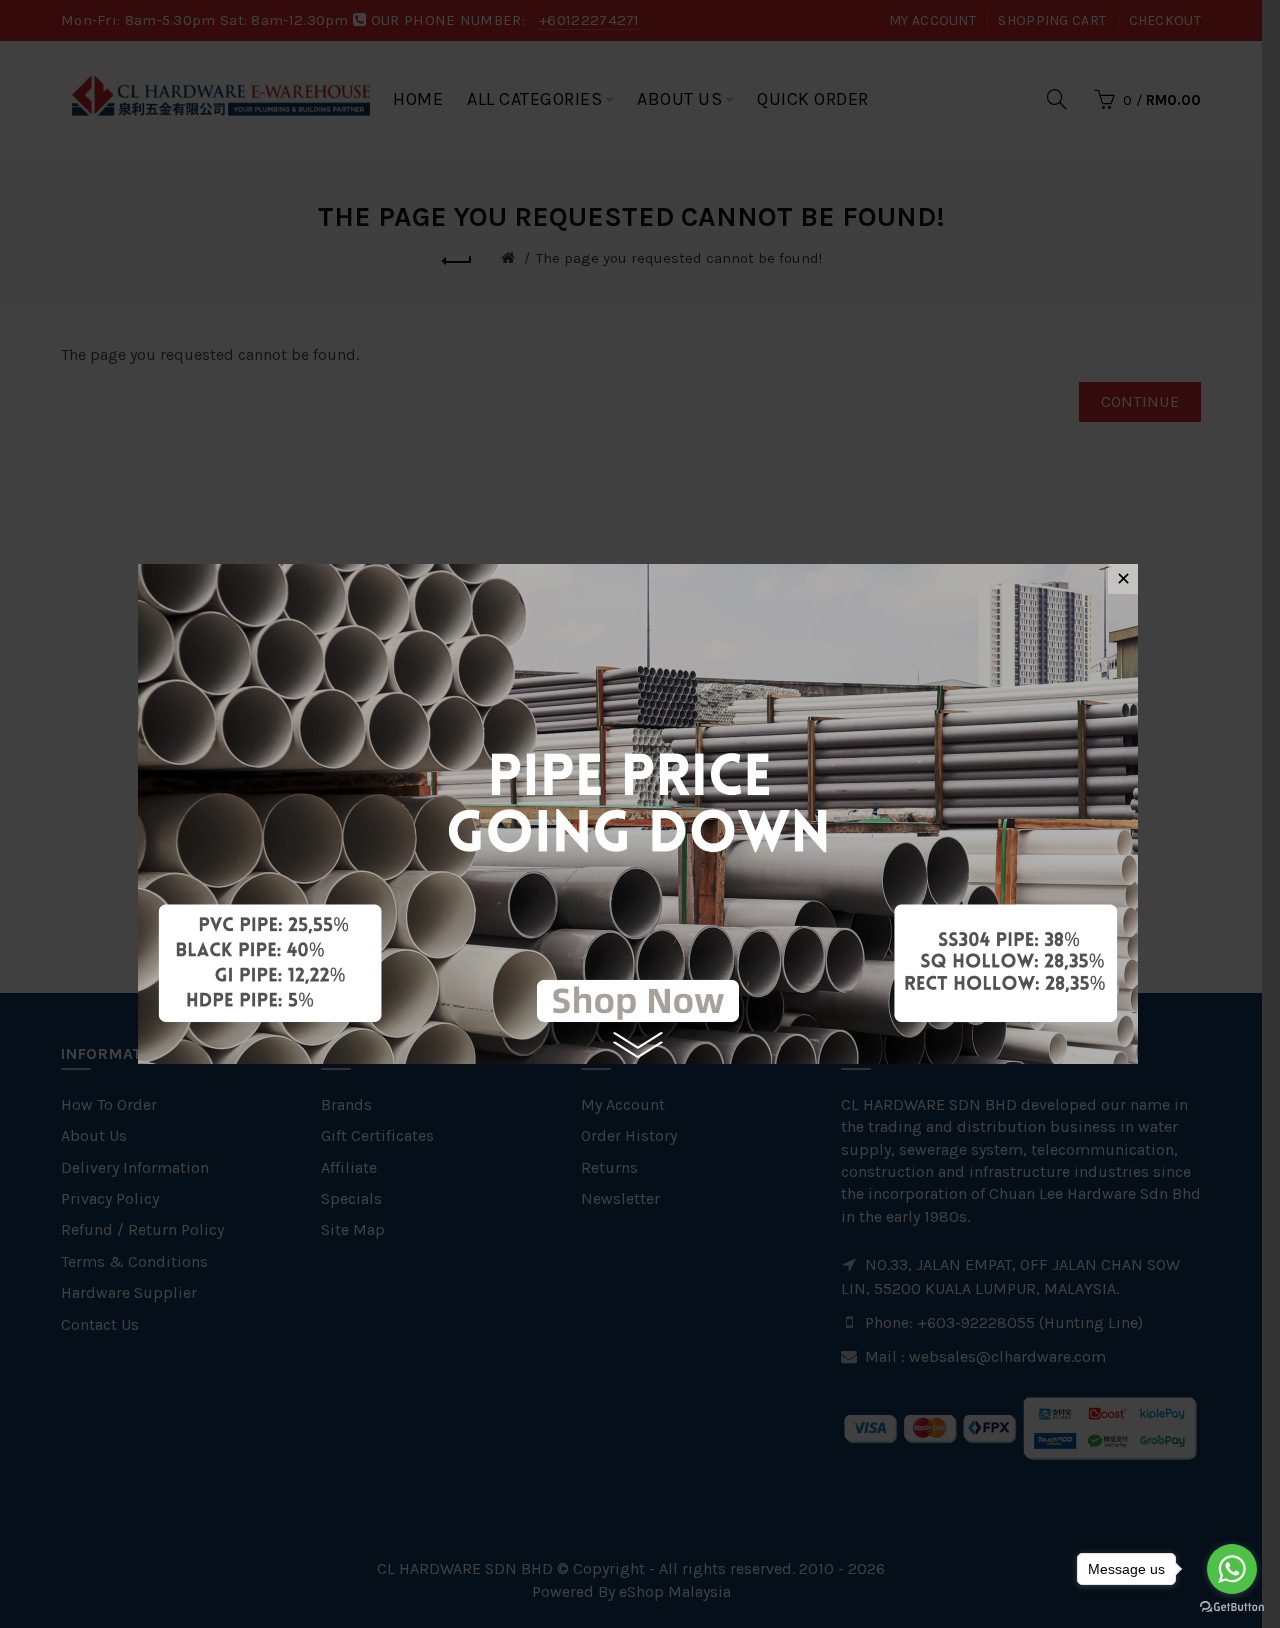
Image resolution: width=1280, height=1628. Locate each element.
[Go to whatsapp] (1232, 1569)
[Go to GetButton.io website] (1232, 1607)
